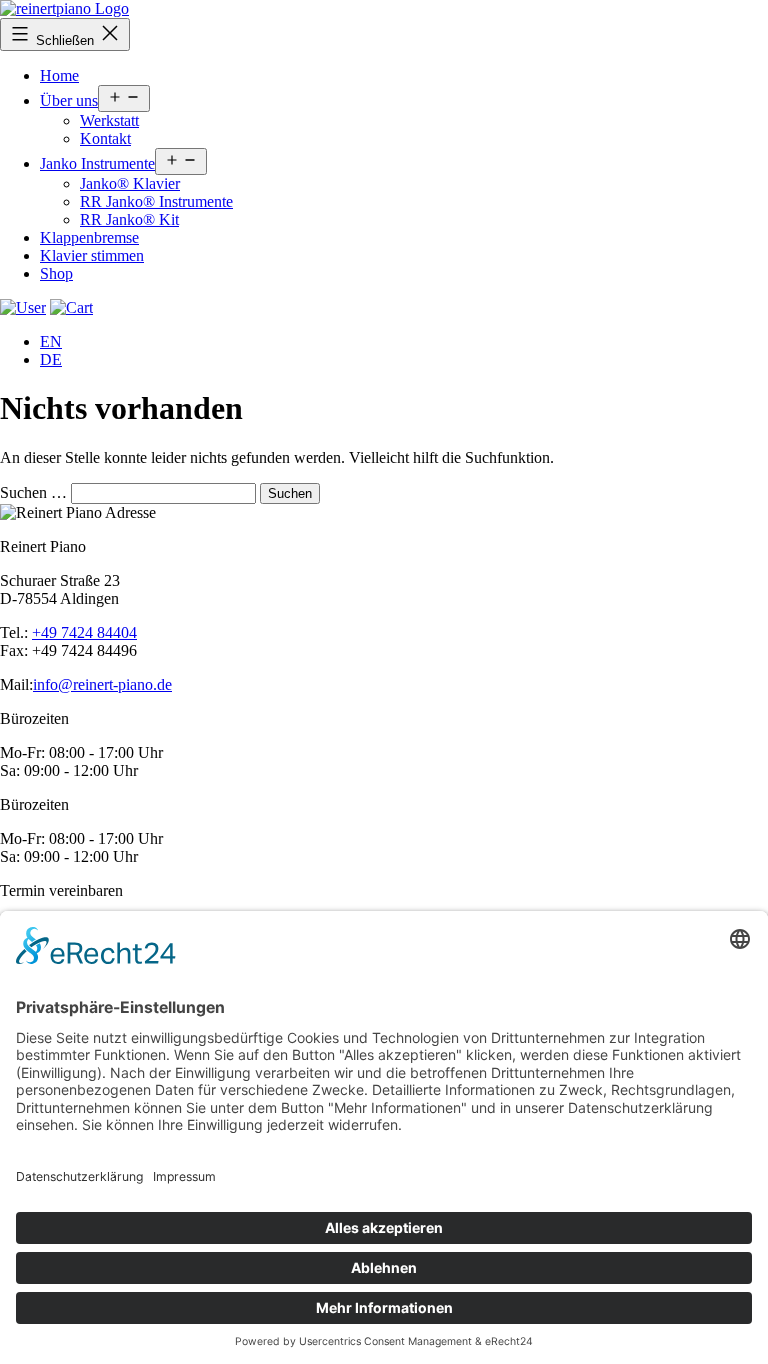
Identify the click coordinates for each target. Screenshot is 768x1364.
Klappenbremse (89, 237)
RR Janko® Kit (129, 219)
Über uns (69, 100)
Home (59, 75)
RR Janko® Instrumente (156, 201)
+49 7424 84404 (84, 632)
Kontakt (105, 138)
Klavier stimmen (92, 255)
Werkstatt (109, 120)
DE (51, 359)
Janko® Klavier (130, 183)
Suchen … (33, 492)
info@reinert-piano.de (102, 684)
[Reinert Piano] (64, 8)
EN (51, 341)
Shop (56, 273)
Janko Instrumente (97, 163)
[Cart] (23, 307)
